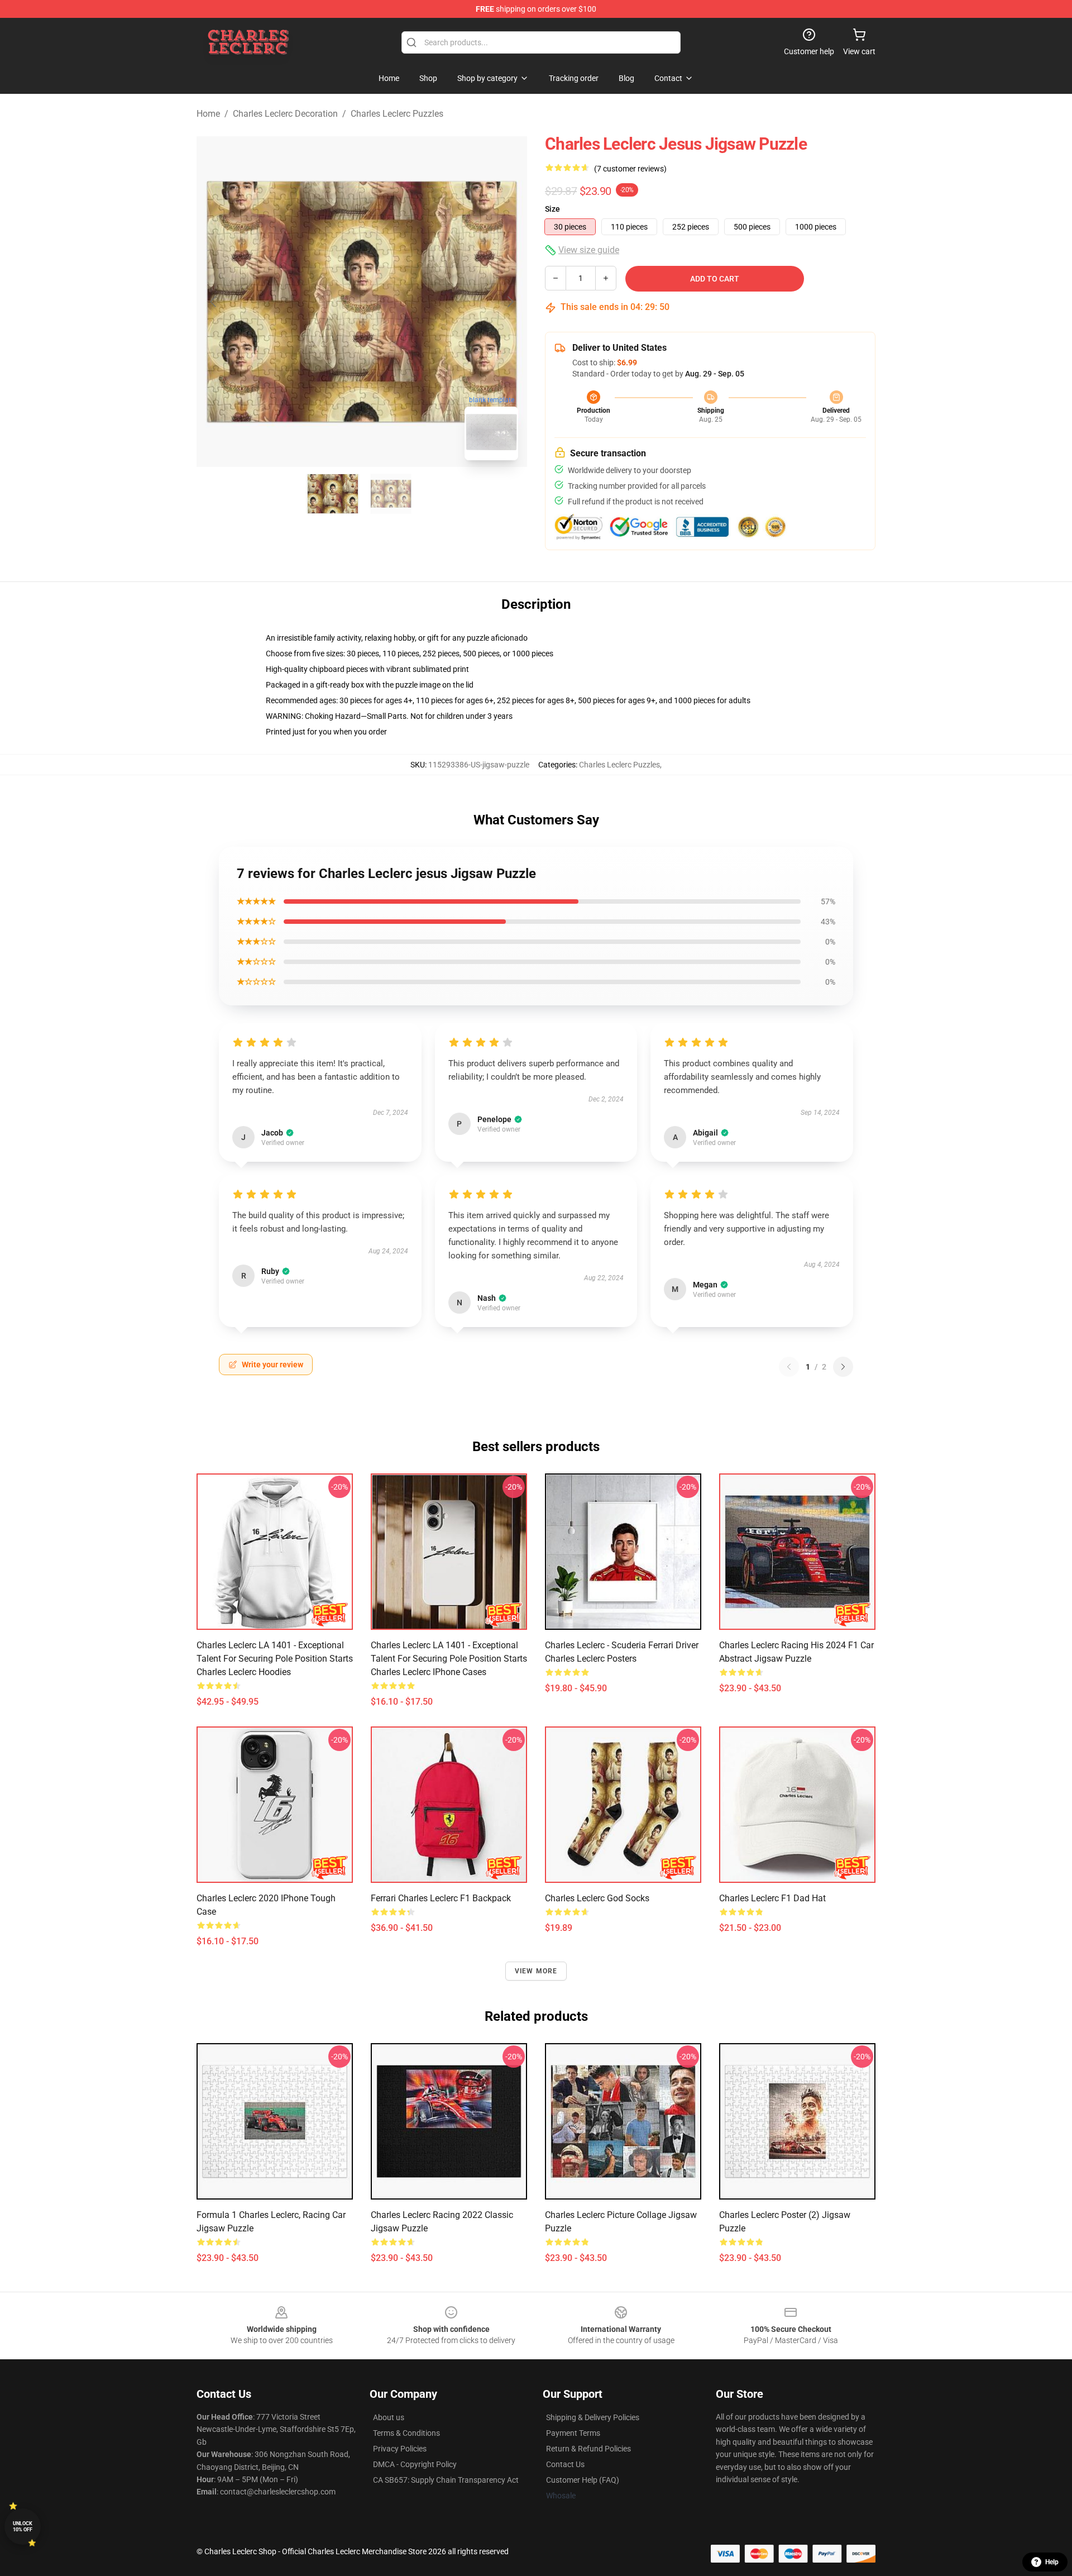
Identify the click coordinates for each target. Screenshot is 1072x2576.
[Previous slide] (214, 302)
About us (389, 2417)
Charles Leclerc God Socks (597, 1898)
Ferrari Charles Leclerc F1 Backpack (441, 1898)
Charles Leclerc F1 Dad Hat (772, 1898)
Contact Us (565, 2464)
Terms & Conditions (406, 2433)
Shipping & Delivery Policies (593, 2417)
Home (208, 114)
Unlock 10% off (23, 2527)
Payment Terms (573, 2433)
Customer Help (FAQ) (583, 2480)
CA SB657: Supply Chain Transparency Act (446, 2480)
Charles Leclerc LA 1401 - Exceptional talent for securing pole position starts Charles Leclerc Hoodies (275, 1659)
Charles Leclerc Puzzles (397, 114)
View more (536, 1971)
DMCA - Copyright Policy (415, 2464)
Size (552, 209)
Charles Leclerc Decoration (285, 114)
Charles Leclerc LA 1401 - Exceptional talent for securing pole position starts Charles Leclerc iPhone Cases (449, 1659)
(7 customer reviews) (630, 169)
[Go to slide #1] (333, 494)
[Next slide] (510, 302)
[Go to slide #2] (391, 494)
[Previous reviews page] (789, 1367)
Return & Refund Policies (588, 2449)
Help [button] (1052, 2562)
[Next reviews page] (843, 1367)
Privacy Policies (400, 2449)
